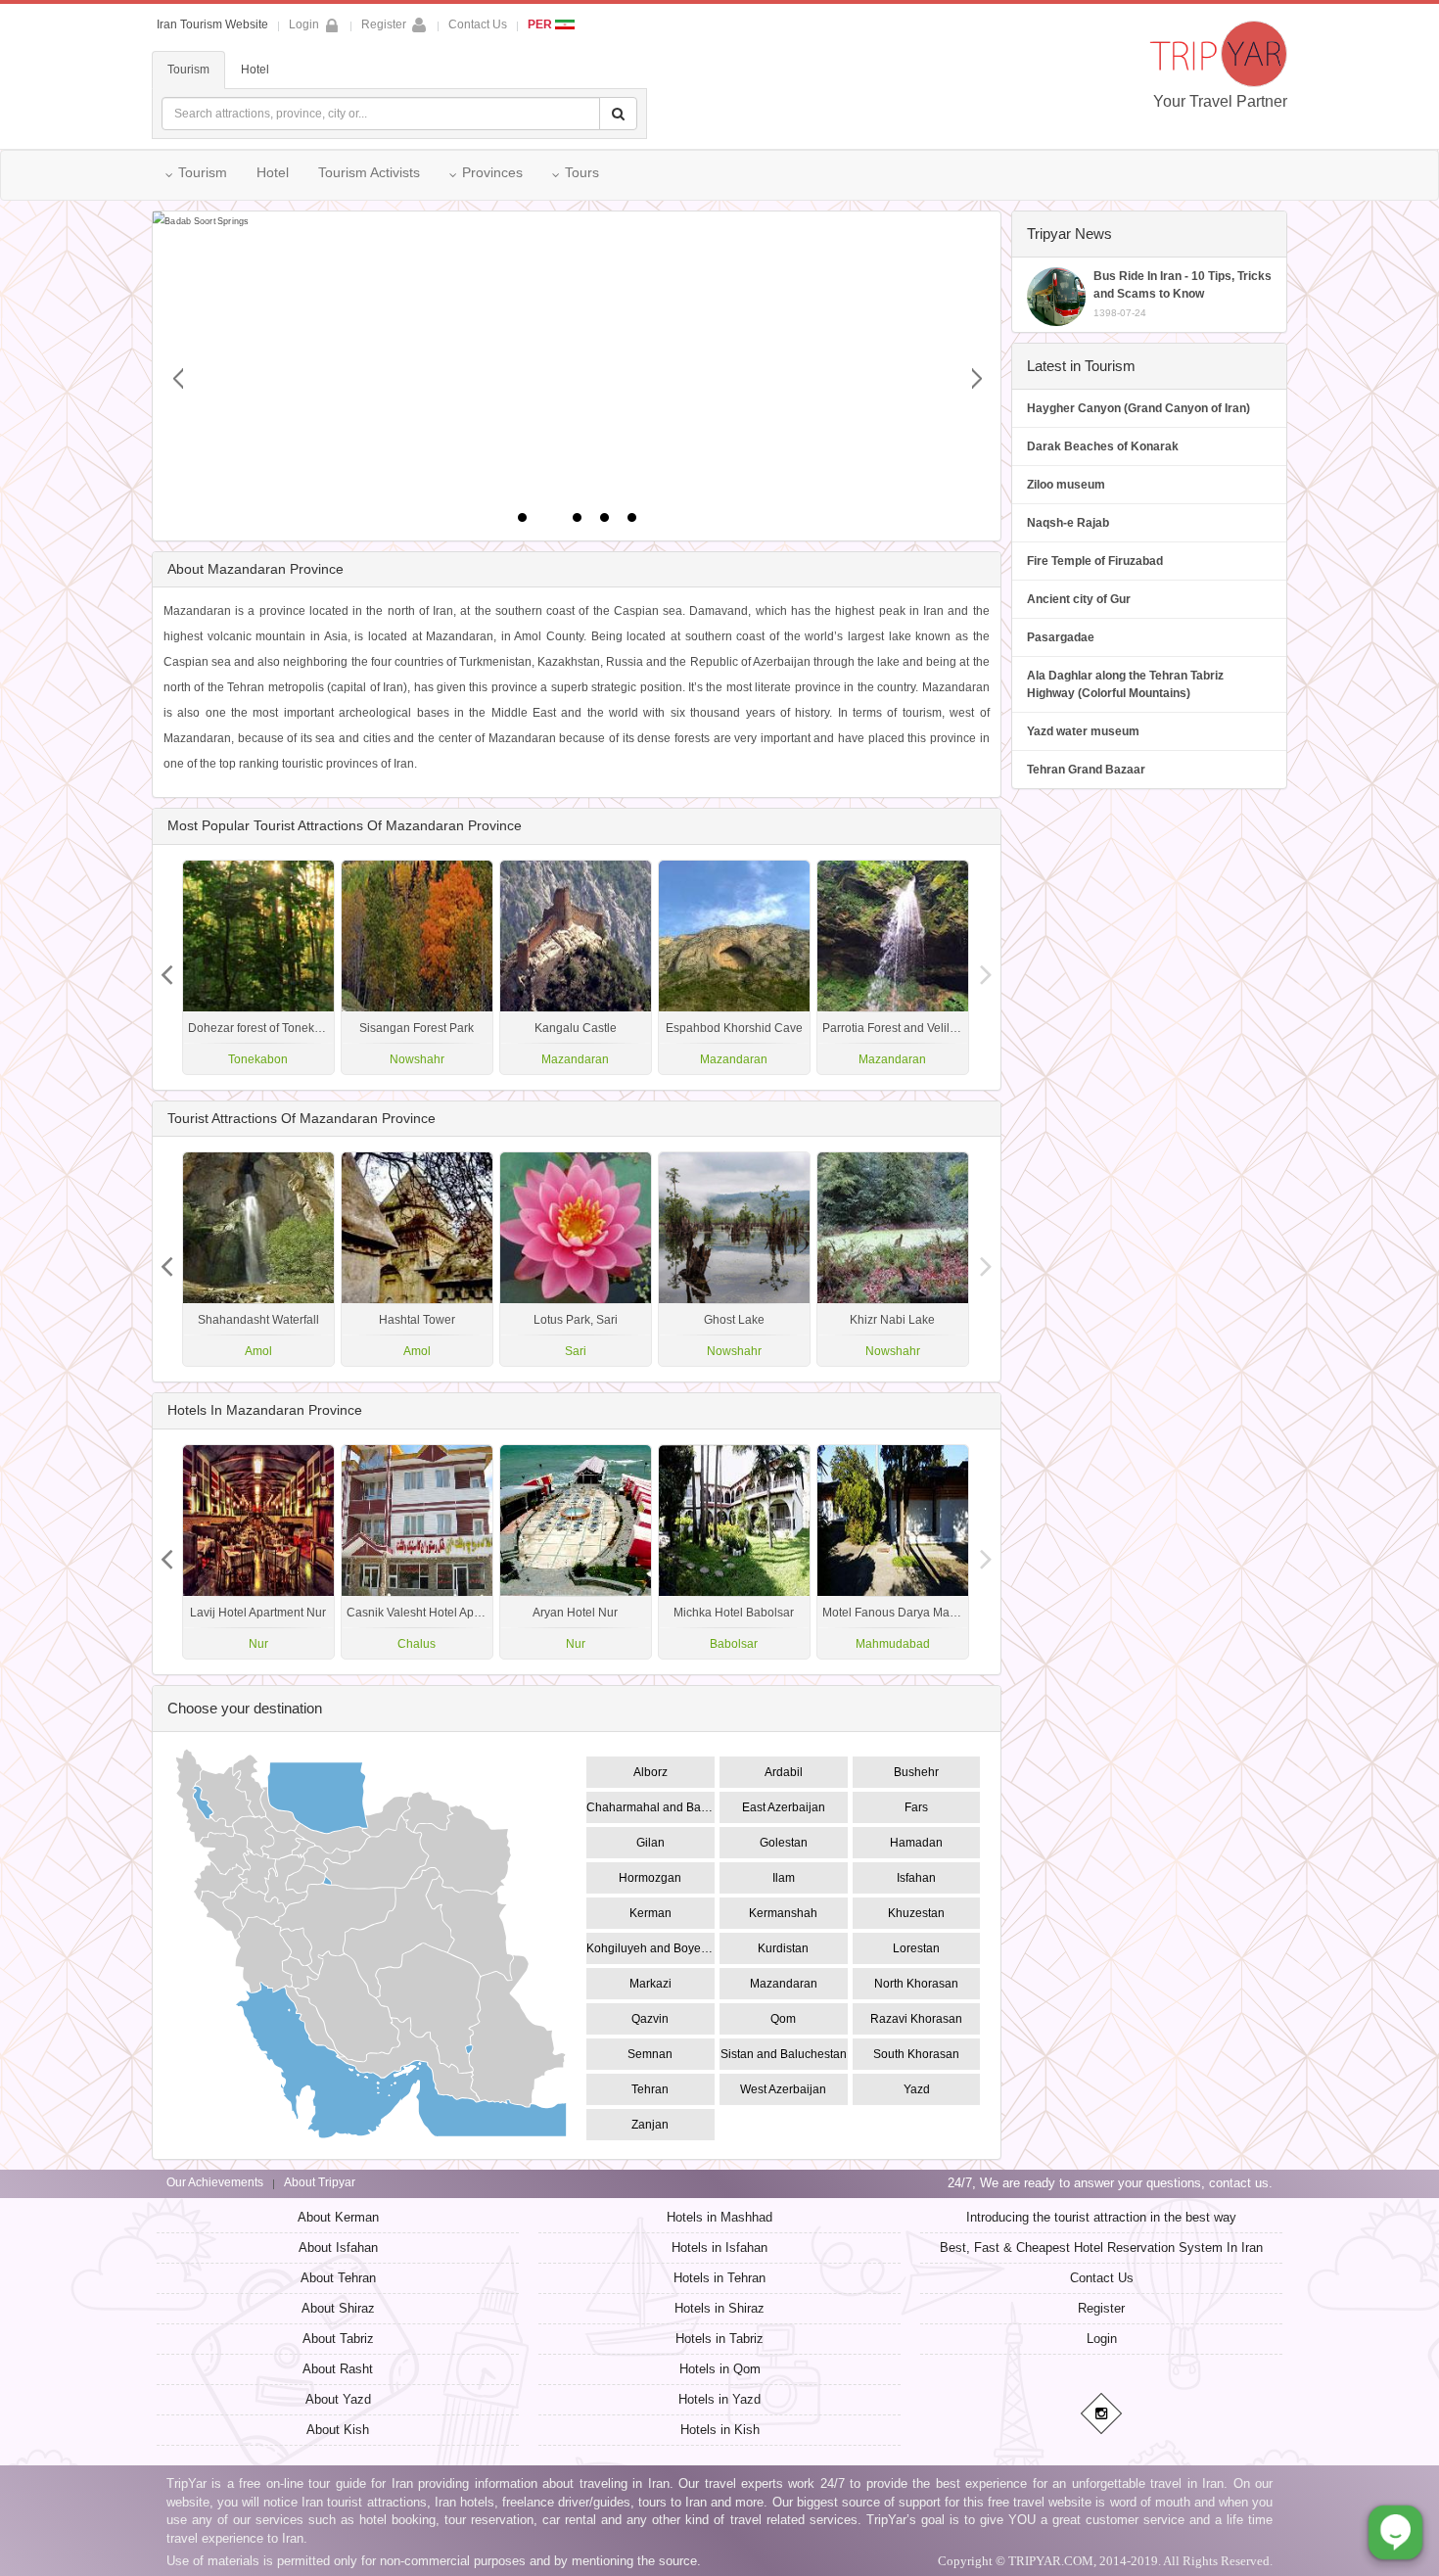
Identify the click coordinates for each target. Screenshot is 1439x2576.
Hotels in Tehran (719, 2278)
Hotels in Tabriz (719, 2339)
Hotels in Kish (720, 2430)
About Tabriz (338, 2339)
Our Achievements (215, 2182)
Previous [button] (987, 967)
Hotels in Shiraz (719, 2308)
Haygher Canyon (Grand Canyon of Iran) (1138, 408)
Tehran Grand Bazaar (1086, 770)
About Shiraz (338, 2308)
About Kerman (338, 2217)
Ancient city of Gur (1079, 599)
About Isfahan (338, 2248)
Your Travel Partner (1220, 101)
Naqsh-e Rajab (1068, 523)
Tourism (188, 70)
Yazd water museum (1083, 731)
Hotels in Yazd (719, 2399)
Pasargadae (1061, 637)
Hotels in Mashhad (719, 2217)
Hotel (255, 70)
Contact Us (478, 24)
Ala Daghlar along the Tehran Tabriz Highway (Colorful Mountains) (1125, 684)
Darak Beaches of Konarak (1103, 446)
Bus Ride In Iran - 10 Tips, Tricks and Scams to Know (1183, 294)
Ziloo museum (1066, 485)
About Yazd (338, 2399)
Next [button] (166, 967)
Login (1102, 2339)
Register (384, 24)
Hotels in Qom (720, 2369)
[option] (893, 967)
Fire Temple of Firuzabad (1095, 561)
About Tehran (338, 2278)
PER (541, 24)
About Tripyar (320, 2182)
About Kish (338, 2430)
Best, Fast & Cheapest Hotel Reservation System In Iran (1101, 2248)
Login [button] (304, 24)
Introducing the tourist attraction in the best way (1101, 2217)
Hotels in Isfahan (719, 2248)
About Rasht (338, 2369)
